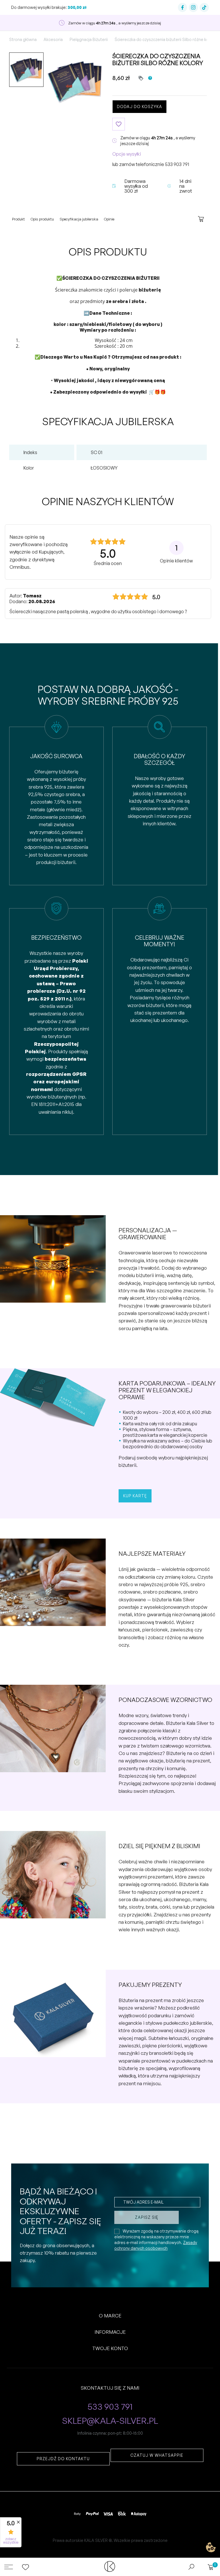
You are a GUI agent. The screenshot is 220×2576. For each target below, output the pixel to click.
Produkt (18, 219)
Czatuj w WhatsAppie (157, 2455)
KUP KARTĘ (135, 1496)
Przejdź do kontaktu (63, 2459)
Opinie (109, 219)
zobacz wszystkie (11, 2541)
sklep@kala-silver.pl (110, 2421)
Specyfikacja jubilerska (79, 219)
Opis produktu (42, 219)
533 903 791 (177, 164)
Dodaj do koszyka (140, 106)
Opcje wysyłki (127, 154)
